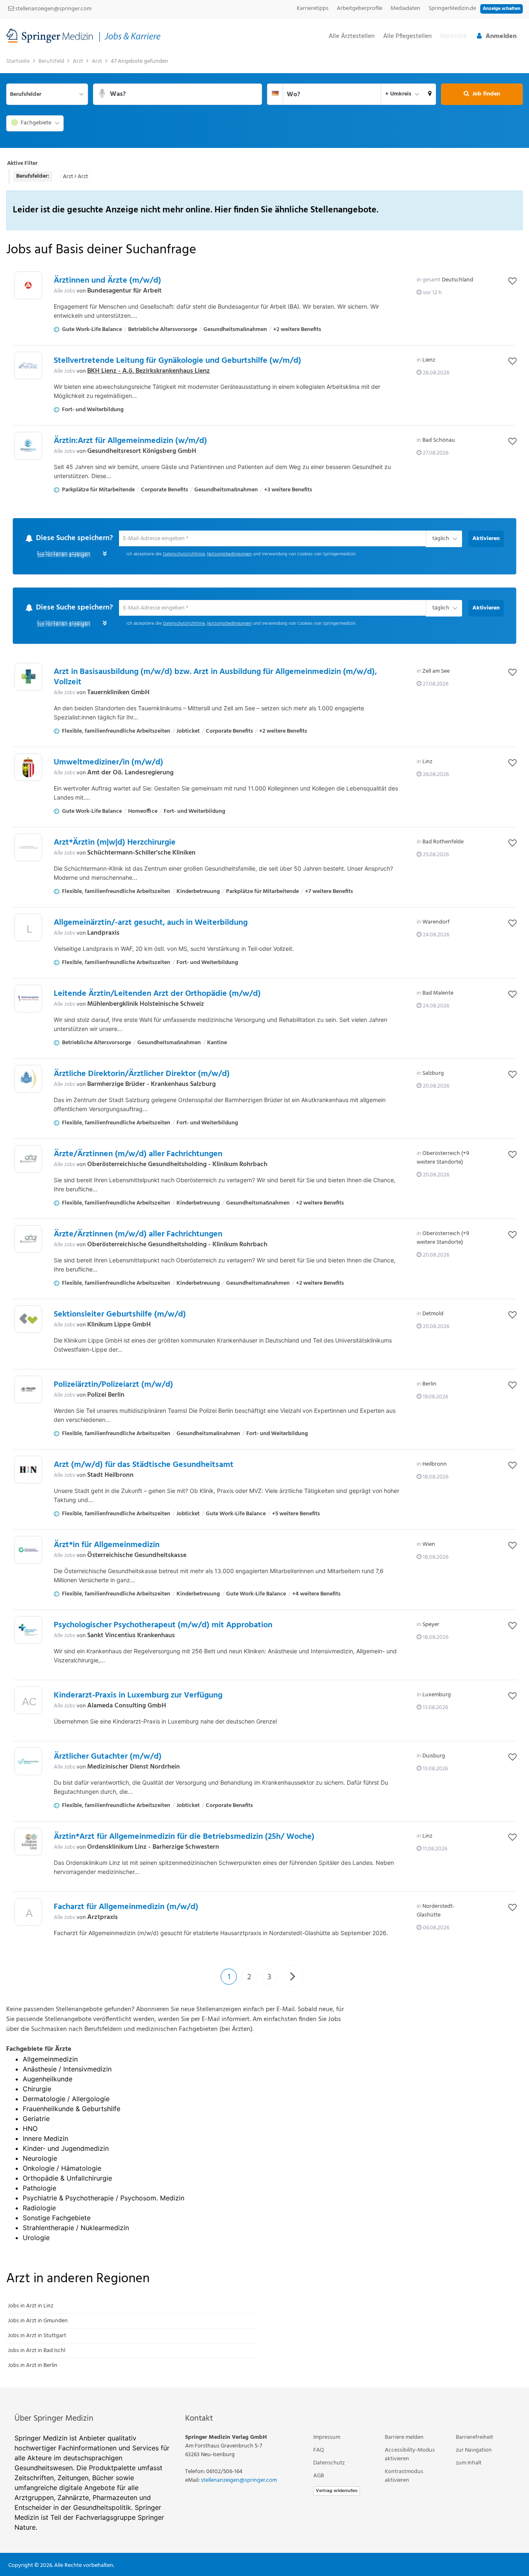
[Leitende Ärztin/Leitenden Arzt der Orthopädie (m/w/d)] (28, 999)
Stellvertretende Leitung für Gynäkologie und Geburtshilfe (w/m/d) (178, 361)
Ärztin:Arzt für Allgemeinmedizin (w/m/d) (130, 441)
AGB (319, 2476)
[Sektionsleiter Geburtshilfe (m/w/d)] (28, 1320)
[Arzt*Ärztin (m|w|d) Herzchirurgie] (28, 848)
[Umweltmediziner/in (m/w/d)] (28, 768)
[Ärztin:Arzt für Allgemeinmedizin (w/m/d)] (28, 446)
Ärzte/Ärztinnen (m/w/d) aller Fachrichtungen (138, 1155)
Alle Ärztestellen (352, 37)
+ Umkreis (398, 94)
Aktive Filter (22, 163)
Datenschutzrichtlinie (184, 555)
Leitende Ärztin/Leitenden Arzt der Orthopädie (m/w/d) (157, 995)
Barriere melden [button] (404, 2438)
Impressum (327, 2438)
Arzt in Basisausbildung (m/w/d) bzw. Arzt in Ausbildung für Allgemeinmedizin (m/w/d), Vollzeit (215, 678)
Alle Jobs (64, 291)
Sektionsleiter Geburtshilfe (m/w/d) (120, 1315)
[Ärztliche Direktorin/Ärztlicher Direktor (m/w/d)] (28, 1080)
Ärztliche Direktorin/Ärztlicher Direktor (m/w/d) (142, 1075)
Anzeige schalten (502, 9)
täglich (439, 539)
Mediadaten (405, 8)
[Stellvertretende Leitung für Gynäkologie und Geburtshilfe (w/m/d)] (28, 365)
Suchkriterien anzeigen (63, 556)
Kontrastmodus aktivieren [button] (404, 2476)
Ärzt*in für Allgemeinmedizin (107, 1546)
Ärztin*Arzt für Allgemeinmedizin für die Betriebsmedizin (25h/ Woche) (184, 1838)
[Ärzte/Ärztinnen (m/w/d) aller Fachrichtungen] (28, 1160)
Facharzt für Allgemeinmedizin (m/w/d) (126, 1908)
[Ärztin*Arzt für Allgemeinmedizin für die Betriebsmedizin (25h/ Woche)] (28, 1842)
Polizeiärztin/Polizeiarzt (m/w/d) (113, 1386)
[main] (264, 1221)
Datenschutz (329, 2463)
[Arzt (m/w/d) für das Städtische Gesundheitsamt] (28, 1470)
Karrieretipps (313, 8)
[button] (430, 94)
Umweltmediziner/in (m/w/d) (108, 763)
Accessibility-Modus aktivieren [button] (410, 2455)
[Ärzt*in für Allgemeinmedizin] (28, 1551)
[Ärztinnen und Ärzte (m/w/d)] (28, 285)
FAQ (319, 2451)
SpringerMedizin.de (452, 8)
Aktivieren (486, 539)
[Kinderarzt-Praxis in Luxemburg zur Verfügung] (28, 1703)
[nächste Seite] (293, 1977)
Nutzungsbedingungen (229, 555)
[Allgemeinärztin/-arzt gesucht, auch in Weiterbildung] (28, 930)
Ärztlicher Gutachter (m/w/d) (108, 1757)
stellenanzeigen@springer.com (53, 9)
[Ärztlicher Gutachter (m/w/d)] (28, 1762)
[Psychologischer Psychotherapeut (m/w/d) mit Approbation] (28, 1631)
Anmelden (501, 36)
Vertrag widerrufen (337, 2491)
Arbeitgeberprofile (360, 8)
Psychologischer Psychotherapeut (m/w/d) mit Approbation (163, 1626)
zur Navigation (474, 2451)
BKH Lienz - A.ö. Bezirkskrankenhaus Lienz (149, 371)
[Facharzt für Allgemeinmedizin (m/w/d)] (28, 1915)
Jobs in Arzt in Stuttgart (37, 2336)
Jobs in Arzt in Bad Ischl (37, 2351)
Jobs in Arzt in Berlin (33, 2366)
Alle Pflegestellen (407, 37)
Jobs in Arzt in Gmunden (38, 2321)
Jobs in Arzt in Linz (31, 2306)
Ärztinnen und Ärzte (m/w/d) (107, 281)
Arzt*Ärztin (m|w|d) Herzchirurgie (115, 843)
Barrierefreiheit (474, 2438)
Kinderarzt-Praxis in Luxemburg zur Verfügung (138, 1696)
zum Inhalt (469, 2463)
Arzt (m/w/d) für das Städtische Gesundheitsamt (144, 1466)
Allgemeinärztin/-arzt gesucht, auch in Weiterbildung (151, 924)
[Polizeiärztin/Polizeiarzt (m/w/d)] (28, 1390)
